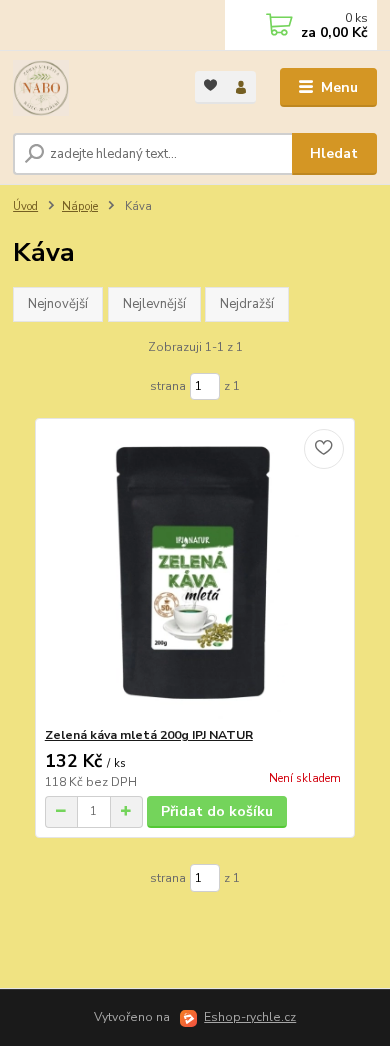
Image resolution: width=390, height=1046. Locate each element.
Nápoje (80, 206)
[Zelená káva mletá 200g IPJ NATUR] (195, 572)
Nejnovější (58, 304)
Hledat (334, 153)
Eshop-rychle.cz (250, 1017)
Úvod (25, 206)
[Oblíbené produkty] (210, 85)
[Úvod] (89, 88)
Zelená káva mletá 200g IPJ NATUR (149, 735)
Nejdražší (247, 304)
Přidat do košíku (217, 811)
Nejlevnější (154, 304)
